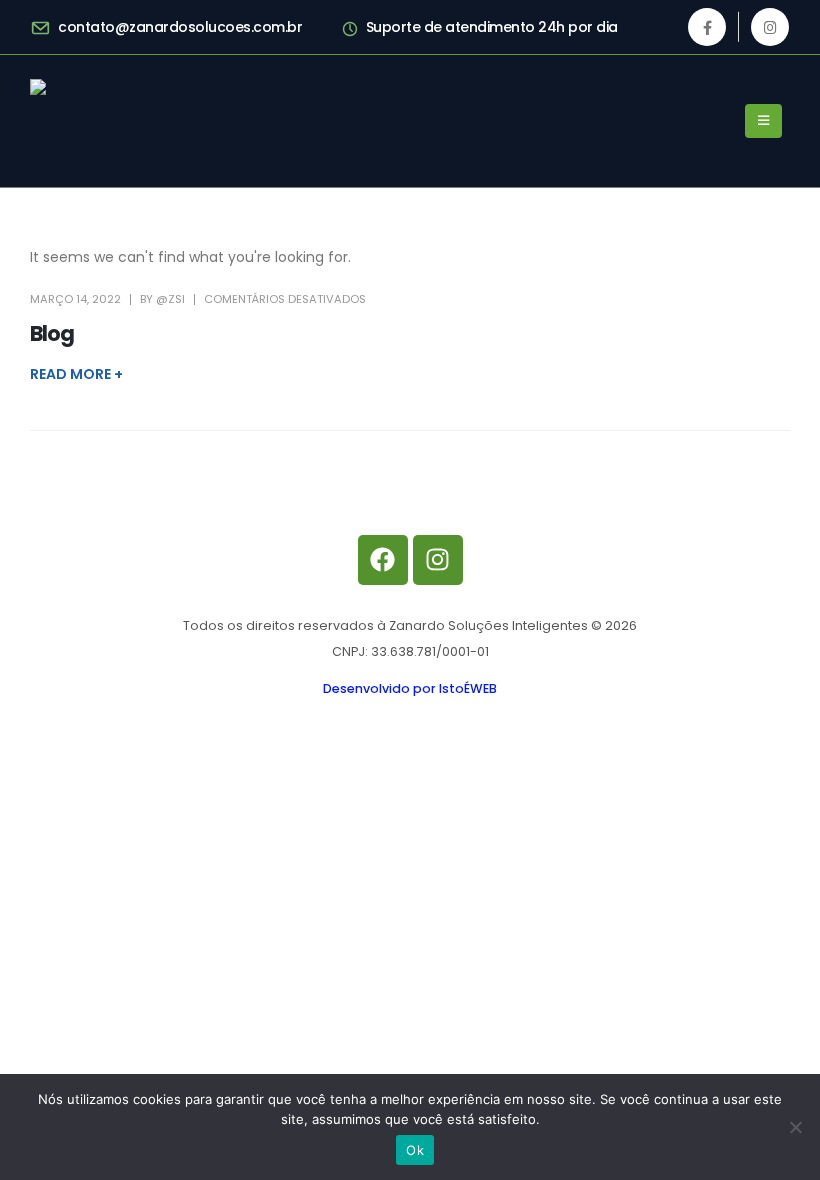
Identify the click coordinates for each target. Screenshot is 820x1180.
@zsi (170, 299)
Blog (52, 333)
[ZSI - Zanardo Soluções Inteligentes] (135, 121)
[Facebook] (707, 27)
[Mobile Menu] (763, 121)
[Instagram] (770, 27)
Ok (415, 1150)
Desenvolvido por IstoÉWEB (410, 688)
